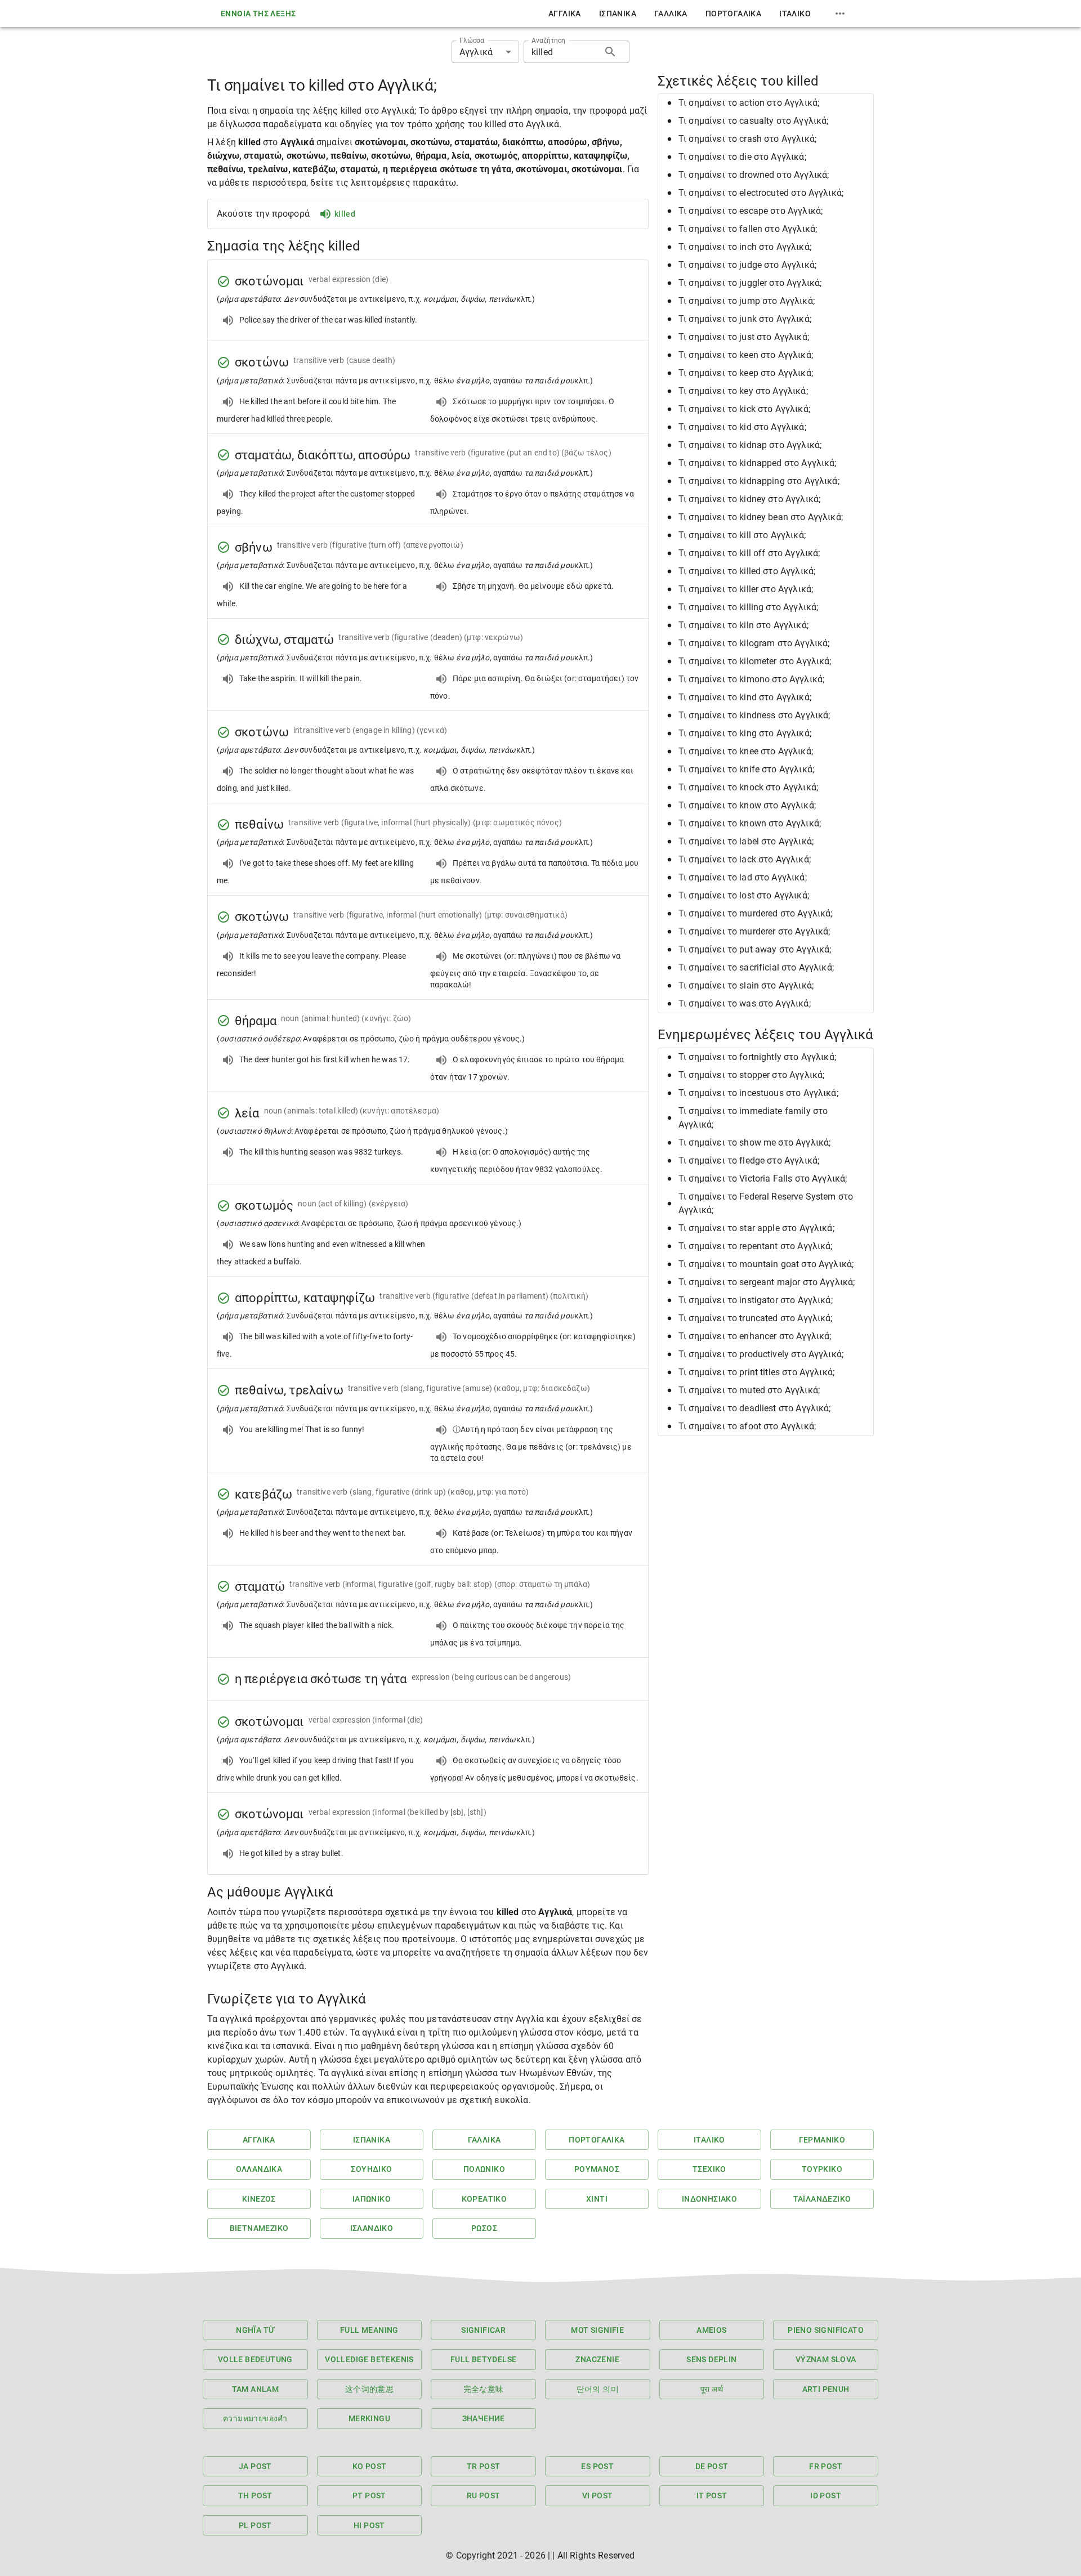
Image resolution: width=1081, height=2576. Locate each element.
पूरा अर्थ (712, 2389)
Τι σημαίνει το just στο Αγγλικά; (744, 337)
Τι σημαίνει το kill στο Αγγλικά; (742, 535)
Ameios (711, 2330)
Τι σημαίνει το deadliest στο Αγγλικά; (755, 1408)
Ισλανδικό (372, 2228)
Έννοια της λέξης (258, 14)
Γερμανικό (822, 2140)
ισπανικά (618, 14)
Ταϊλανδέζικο (822, 2199)
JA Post (255, 2466)
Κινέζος (259, 2199)
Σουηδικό (371, 2169)
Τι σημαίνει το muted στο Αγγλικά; (749, 1390)
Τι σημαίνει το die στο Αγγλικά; (742, 157)
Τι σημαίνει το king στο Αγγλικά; (745, 733)
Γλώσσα (472, 41)
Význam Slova (826, 2359)
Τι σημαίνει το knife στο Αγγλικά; (746, 769)
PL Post (255, 2525)
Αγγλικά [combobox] (476, 52)
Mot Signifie (597, 2330)
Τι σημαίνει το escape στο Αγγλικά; (751, 211)
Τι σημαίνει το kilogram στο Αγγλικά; (754, 643)
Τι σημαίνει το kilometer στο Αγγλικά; (755, 661)
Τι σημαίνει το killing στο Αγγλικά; (748, 607)
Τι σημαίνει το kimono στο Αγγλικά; (751, 679)
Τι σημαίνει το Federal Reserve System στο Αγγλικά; (766, 1203)
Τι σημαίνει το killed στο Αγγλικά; (747, 571)
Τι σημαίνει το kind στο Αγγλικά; (745, 697)
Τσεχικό (709, 2169)
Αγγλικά (565, 14)
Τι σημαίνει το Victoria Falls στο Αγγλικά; (763, 1179)
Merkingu (369, 2418)
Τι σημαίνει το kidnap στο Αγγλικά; (750, 445)
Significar (483, 2330)
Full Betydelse (484, 2359)
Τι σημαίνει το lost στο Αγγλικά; (744, 895)
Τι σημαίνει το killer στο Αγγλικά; (746, 589)
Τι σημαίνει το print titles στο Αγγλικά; (756, 1372)
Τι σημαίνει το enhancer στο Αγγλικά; (755, 1336)
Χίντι (597, 2199)
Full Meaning (369, 2330)
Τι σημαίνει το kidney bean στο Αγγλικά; (761, 517)
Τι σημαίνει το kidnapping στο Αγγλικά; (759, 481)
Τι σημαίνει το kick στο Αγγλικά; (744, 409)
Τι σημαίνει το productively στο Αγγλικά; (761, 1354)
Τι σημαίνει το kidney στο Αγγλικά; (749, 499)
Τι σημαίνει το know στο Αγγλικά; (747, 805)
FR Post (826, 2466)
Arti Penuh (826, 2389)
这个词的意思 (369, 2389)
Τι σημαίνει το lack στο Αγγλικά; (745, 859)
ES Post (597, 2466)
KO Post (370, 2466)
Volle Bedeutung (255, 2359)
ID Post (826, 2495)
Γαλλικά (671, 14)
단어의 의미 (598, 2389)
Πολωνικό (484, 2169)
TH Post (255, 2495)
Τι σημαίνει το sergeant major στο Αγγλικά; (767, 1282)
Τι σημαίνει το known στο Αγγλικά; (750, 823)
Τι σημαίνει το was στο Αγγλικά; (745, 1003)
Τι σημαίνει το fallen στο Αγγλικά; (748, 229)
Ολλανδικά (259, 2169)
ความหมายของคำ (255, 2418)
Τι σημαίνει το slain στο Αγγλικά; (746, 985)
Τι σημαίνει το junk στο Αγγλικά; (745, 319)
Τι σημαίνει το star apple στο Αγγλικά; (756, 1228)
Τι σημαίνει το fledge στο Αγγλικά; (749, 1160)
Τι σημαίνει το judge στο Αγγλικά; (747, 265)
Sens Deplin (711, 2359)
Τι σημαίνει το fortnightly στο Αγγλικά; (757, 1057)
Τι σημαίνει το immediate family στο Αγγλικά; (753, 1118)
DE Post (712, 2466)
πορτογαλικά (733, 14)
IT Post (712, 2495)
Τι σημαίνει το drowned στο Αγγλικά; (754, 175)
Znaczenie (597, 2359)
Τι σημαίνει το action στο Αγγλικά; (749, 103)
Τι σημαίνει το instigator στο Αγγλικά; (756, 1300)
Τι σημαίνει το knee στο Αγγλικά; (746, 751)
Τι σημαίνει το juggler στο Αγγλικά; (750, 283)
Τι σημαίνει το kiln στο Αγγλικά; (743, 625)
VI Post (598, 2495)
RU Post (484, 2495)
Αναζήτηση (548, 41)
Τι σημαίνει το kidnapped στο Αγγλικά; (758, 463)
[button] (766, 103)
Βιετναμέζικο (259, 2228)
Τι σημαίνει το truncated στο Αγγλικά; (756, 1318)
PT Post (369, 2495)
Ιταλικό (795, 14)
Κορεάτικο (484, 2199)
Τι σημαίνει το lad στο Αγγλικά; (743, 877)
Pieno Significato (826, 2330)
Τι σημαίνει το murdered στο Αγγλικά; (755, 913)
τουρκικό (822, 2169)
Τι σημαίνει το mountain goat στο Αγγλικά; (766, 1264)
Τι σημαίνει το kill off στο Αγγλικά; (749, 553)
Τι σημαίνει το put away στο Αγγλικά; (755, 949)
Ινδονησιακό (709, 2199)
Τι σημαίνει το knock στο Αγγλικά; (748, 787)
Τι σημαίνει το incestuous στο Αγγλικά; (758, 1093)
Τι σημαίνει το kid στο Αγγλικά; (742, 427)
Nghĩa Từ (255, 2330)
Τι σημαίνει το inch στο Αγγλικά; (745, 247)
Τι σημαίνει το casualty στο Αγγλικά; (753, 121)
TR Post (484, 2466)
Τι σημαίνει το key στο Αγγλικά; (743, 391)
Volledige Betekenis (369, 2359)
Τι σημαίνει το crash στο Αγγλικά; (747, 139)
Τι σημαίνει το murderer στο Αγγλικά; (754, 931)
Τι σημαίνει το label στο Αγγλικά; (746, 841)
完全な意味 (484, 2389)
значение (484, 2418)
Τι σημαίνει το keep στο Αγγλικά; (746, 373)
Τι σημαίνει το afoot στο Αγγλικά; (747, 1426)
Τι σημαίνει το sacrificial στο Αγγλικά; (756, 967)
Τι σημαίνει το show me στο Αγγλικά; (754, 1142)
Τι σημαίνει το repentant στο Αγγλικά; (756, 1246)
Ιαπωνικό (372, 2199)
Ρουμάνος (597, 2169)
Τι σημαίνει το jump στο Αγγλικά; (747, 301)
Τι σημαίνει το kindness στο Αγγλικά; (754, 715)
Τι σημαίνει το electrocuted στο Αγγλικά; (761, 193)
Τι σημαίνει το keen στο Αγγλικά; (746, 355)
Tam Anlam (256, 2389)
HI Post (369, 2525)
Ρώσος (484, 2228)
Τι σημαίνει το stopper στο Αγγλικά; (751, 1075)
